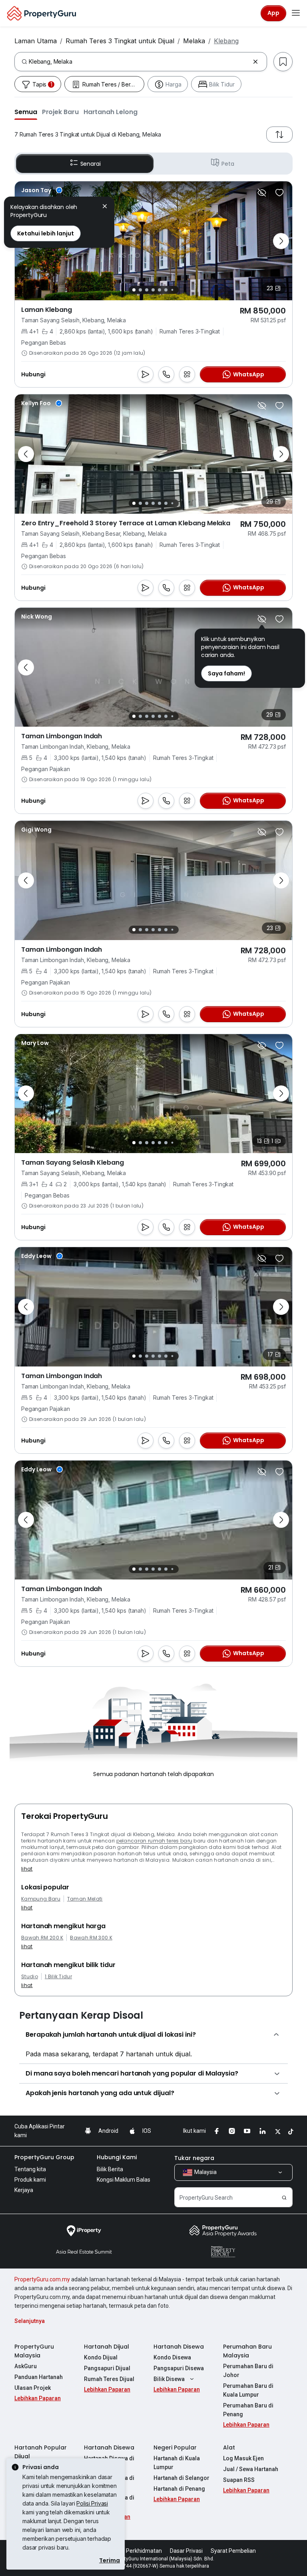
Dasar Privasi (186, 2551)
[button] (26, 112)
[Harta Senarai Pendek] (279, 193)
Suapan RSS (239, 2480)
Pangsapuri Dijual (107, 2368)
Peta (228, 164)
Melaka (194, 41)
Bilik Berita (110, 2169)
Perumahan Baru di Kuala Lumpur (248, 2390)
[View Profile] (42, 190)
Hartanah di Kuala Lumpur (177, 2463)
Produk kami (30, 2180)
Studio (30, 1977)
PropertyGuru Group (44, 2157)
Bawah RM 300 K (91, 1938)
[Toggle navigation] (296, 13)
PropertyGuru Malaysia (34, 2351)
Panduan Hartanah (39, 2377)
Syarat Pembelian (233, 2551)
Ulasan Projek (33, 2388)
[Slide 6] (166, 290)
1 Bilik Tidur (58, 1977)
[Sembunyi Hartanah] (262, 193)
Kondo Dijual (101, 2357)
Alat (229, 2447)
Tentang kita (30, 2169)
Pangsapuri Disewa (179, 2368)
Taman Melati (85, 1899)
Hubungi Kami (117, 2157)
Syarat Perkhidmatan (135, 2551)
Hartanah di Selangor (181, 2478)
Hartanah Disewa (179, 2347)
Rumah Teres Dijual (109, 2379)
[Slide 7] (172, 290)
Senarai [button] (91, 164)
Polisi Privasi (92, 2503)
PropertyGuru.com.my (42, 2279)
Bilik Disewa (169, 2379)
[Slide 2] (140, 290)
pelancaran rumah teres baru (154, 1841)
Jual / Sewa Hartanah (251, 2469)
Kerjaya (24, 2190)
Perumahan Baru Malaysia (247, 2351)
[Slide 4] (153, 290)
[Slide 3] (147, 290)
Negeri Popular (175, 2447)
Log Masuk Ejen (243, 2458)
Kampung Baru (41, 1899)
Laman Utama (36, 41)
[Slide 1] (134, 290)
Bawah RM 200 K (42, 1938)
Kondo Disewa (172, 2357)
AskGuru (26, 2366)
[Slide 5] (159, 290)
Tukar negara (194, 2158)
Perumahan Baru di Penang (248, 2410)
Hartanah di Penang (179, 2489)
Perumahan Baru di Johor (248, 2371)
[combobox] (139, 62)
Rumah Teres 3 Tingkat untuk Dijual (120, 41)
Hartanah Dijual (107, 2347)
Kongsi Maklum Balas (124, 2180)
